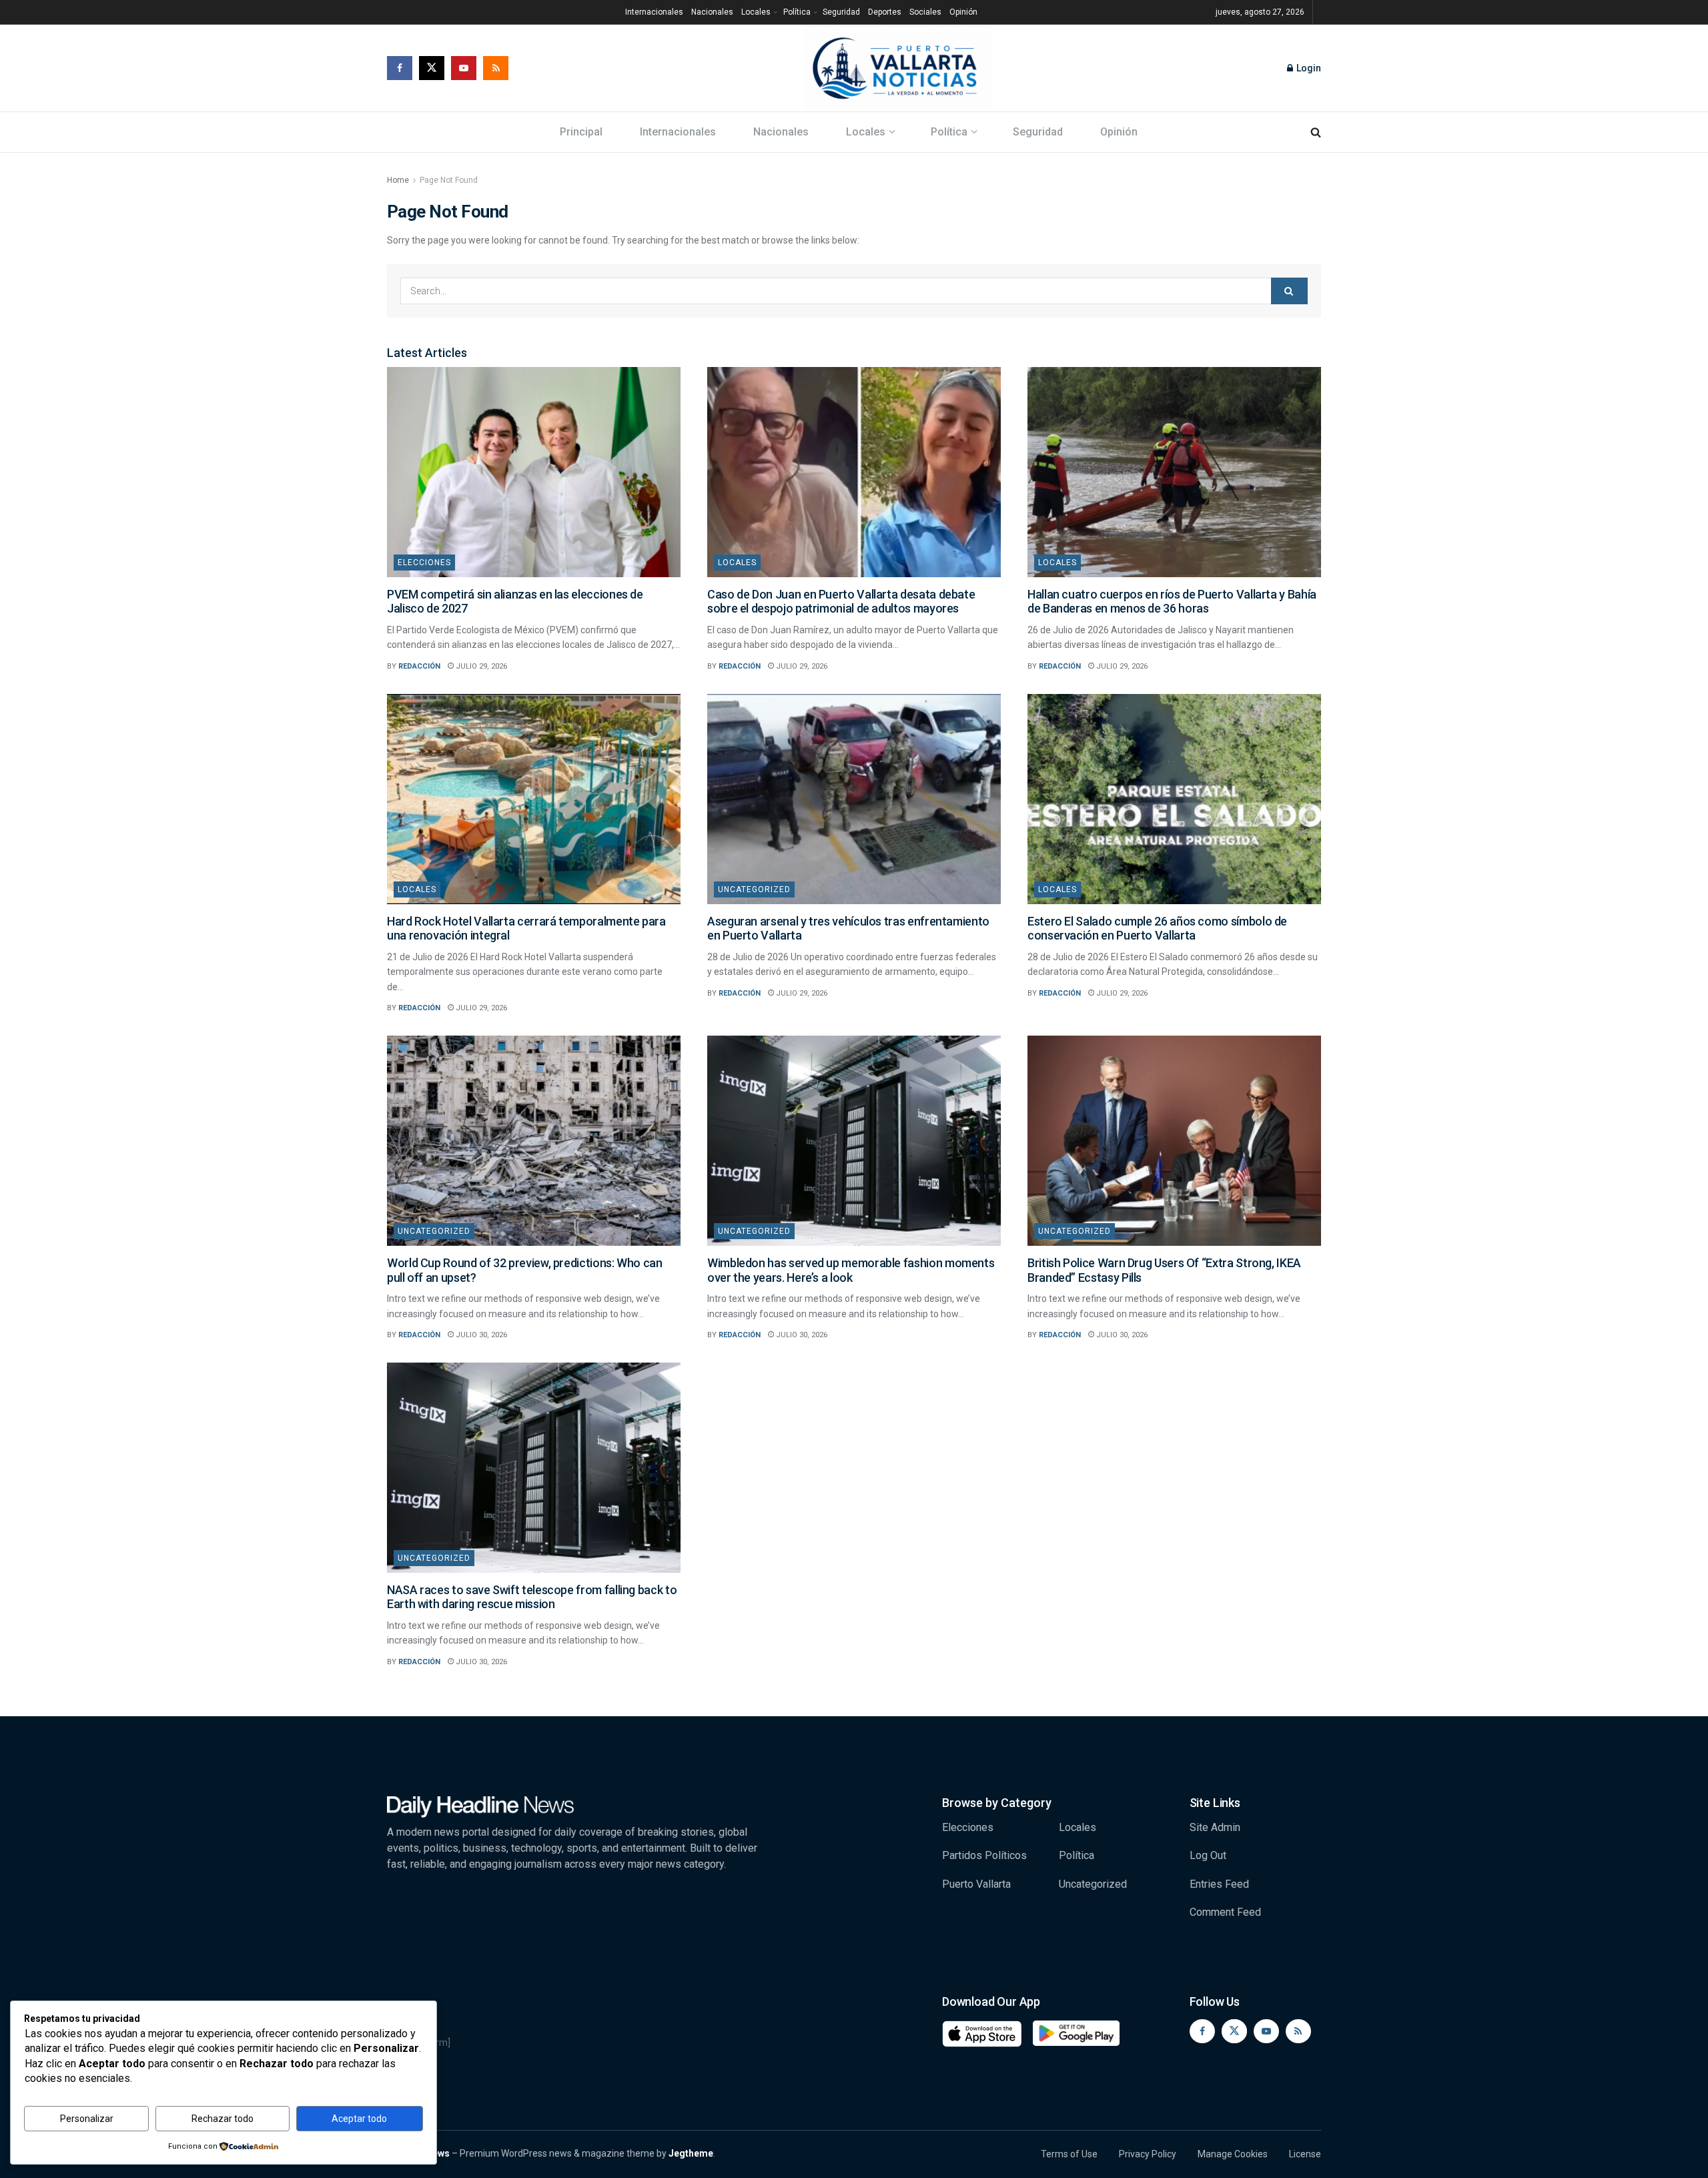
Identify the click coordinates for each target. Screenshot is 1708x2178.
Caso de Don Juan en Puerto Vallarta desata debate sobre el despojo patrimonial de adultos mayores (841, 602)
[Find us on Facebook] (400, 68)
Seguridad (841, 12)
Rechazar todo (223, 2119)
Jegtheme (691, 2153)
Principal (581, 132)
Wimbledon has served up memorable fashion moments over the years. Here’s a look (851, 1270)
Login (1308, 68)
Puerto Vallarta (976, 1884)
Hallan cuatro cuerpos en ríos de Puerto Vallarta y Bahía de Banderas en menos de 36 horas (1172, 602)
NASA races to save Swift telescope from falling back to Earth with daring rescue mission (532, 1597)
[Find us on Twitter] (432, 68)
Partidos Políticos (984, 1855)
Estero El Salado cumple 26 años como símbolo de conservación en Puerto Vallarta (1157, 929)
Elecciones (424, 563)
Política (797, 12)
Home (398, 180)
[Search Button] (1316, 132)
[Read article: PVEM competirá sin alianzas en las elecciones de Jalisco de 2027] (534, 472)
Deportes (885, 12)
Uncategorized (754, 889)
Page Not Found (449, 180)
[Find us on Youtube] (464, 68)
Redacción (419, 666)
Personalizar (87, 2119)
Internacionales (654, 12)
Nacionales (712, 12)
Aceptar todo (359, 2119)
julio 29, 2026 (480, 666)
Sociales (925, 12)
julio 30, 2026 (480, 1335)
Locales (756, 12)
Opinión (963, 12)
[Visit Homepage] (898, 68)
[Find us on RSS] (496, 68)
